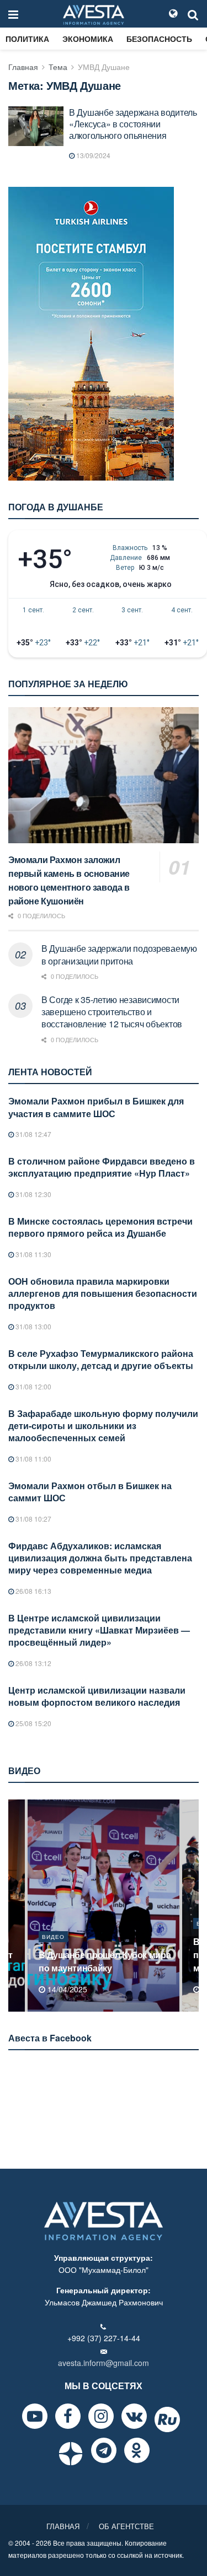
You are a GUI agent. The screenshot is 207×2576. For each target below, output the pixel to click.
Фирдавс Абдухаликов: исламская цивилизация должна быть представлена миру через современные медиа (100, 1558)
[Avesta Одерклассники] (137, 2450)
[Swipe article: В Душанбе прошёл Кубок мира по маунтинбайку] (104, 1906)
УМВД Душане (104, 67)
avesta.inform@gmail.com (104, 2363)
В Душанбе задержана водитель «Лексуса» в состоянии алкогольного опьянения (133, 124)
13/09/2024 (92, 155)
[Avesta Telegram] (104, 2450)
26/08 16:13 (33, 1591)
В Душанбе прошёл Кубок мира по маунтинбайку (105, 1961)
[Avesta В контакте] (134, 2416)
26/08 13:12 (33, 1663)
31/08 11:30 (33, 1254)
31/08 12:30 (33, 1194)
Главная (23, 67)
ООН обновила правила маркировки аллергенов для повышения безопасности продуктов (103, 1294)
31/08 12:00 (33, 1386)
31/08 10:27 (33, 1519)
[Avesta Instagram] (101, 2416)
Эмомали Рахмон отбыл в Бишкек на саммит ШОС (90, 1492)
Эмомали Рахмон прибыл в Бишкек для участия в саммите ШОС (96, 1107)
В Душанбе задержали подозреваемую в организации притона (119, 954)
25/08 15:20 (33, 1723)
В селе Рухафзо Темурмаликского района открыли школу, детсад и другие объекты (101, 1359)
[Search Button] (193, 14)
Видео (53, 1937)
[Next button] (192, 1906)
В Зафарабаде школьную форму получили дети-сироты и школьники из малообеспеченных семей (103, 1426)
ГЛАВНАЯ (63, 2526)
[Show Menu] (13, 14)
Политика (27, 39)
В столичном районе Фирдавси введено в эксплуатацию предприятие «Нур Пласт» (102, 1167)
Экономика (88, 39)
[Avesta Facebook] (68, 2416)
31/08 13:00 (33, 1326)
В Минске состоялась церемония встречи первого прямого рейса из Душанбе (100, 1227)
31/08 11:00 (33, 1459)
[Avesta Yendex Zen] (71, 2454)
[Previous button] (15, 1906)
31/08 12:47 (33, 1134)
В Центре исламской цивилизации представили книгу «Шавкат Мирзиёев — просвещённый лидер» (99, 1630)
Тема (58, 67)
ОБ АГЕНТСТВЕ (126, 2526)
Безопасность (159, 39)
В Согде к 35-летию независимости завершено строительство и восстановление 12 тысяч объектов (112, 1012)
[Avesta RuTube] (167, 2419)
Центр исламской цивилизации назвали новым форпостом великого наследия (97, 1696)
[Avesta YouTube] (35, 2416)
